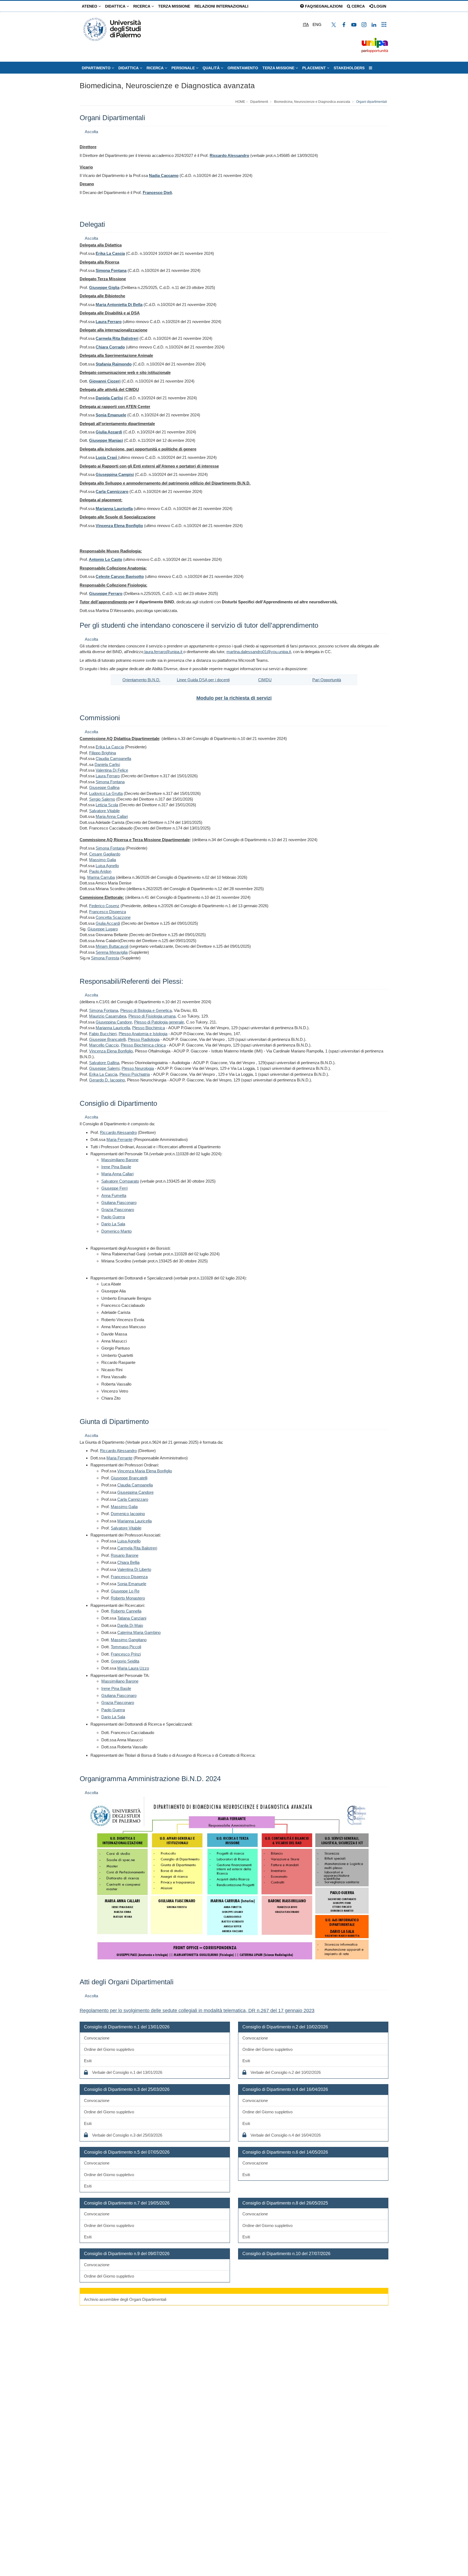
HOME (240, 102)
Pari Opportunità (327, 680)
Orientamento (243, 68)
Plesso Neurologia (138, 1068)
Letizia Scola (107, 805)
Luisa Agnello (107, 866)
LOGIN (380, 6)
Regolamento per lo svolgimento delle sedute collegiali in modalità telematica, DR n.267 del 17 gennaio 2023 (197, 2011)
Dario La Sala (113, 1224)
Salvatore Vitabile (104, 811)
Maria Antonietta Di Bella (119, 305)
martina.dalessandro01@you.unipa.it (259, 652)
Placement (315, 68)
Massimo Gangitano (129, 1640)
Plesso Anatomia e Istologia (143, 1034)
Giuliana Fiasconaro (119, 1203)
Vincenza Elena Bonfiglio (111, 1051)
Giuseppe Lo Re (125, 1591)
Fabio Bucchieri (103, 1034)
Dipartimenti (259, 102)
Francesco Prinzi (126, 1654)
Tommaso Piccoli (126, 1647)
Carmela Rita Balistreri (137, 1548)
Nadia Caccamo (164, 175)
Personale (184, 68)
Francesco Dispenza (108, 912)
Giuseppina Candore (114, 1022)
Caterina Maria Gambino (139, 1632)
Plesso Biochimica (149, 1028)
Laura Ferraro (109, 322)
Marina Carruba (101, 877)
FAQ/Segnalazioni (323, 6)
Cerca (358, 6)
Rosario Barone (125, 1555)
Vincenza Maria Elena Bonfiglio (145, 1471)
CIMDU (265, 680)
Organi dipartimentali (372, 102)
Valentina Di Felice (112, 770)
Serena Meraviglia (112, 952)
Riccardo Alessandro (229, 155)
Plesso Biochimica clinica (143, 1045)
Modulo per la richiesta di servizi (234, 698)
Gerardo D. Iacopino (107, 1080)
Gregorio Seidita (125, 1661)
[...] (370, 68)
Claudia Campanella (113, 759)
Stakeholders (349, 68)
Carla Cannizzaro (133, 1499)
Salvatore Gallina (104, 1063)
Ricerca (142, 6)
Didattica (116, 6)
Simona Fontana (111, 270)
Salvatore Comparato (120, 1181)
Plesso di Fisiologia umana (152, 1016)
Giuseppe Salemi (104, 1068)
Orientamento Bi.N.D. (141, 680)
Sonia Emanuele (132, 1584)
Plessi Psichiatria (135, 1074)
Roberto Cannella (126, 1611)
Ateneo (90, 6)
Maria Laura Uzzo (133, 1668)
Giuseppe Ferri (114, 1188)
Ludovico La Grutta (106, 793)
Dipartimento (97, 68)
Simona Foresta (105, 958)
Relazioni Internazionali (221, 6)
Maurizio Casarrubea (108, 1016)
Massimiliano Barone (120, 1160)
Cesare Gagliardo (105, 854)
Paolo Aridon (100, 871)
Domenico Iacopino (128, 1514)
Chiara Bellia (128, 1562)
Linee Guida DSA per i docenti (203, 680)
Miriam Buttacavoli (112, 946)
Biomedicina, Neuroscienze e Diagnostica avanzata (167, 86)
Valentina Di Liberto (134, 1569)
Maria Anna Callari (112, 816)
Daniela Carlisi (107, 764)
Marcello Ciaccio (104, 1045)
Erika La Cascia (110, 253)
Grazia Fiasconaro (118, 1210)
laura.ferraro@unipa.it (163, 652)
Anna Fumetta (114, 1195)
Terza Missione (174, 6)
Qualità (212, 68)
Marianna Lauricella (113, 1028)
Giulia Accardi (108, 923)
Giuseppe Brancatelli (107, 1039)
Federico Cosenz (104, 906)
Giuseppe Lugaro (103, 929)
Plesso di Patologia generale (159, 1022)
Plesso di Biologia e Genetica (146, 1010)
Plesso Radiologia (144, 1039)
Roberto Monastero (128, 1598)
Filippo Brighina (103, 753)
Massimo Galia (103, 860)
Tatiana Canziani (132, 1618)
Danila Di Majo (130, 1625)
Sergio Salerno (102, 799)
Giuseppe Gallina (104, 787)
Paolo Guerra (113, 1217)
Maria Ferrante (119, 1139)
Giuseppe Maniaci (106, 440)
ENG (317, 24)
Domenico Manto (116, 1231)
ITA (306, 24)
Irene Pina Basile (116, 1167)
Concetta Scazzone (113, 917)
